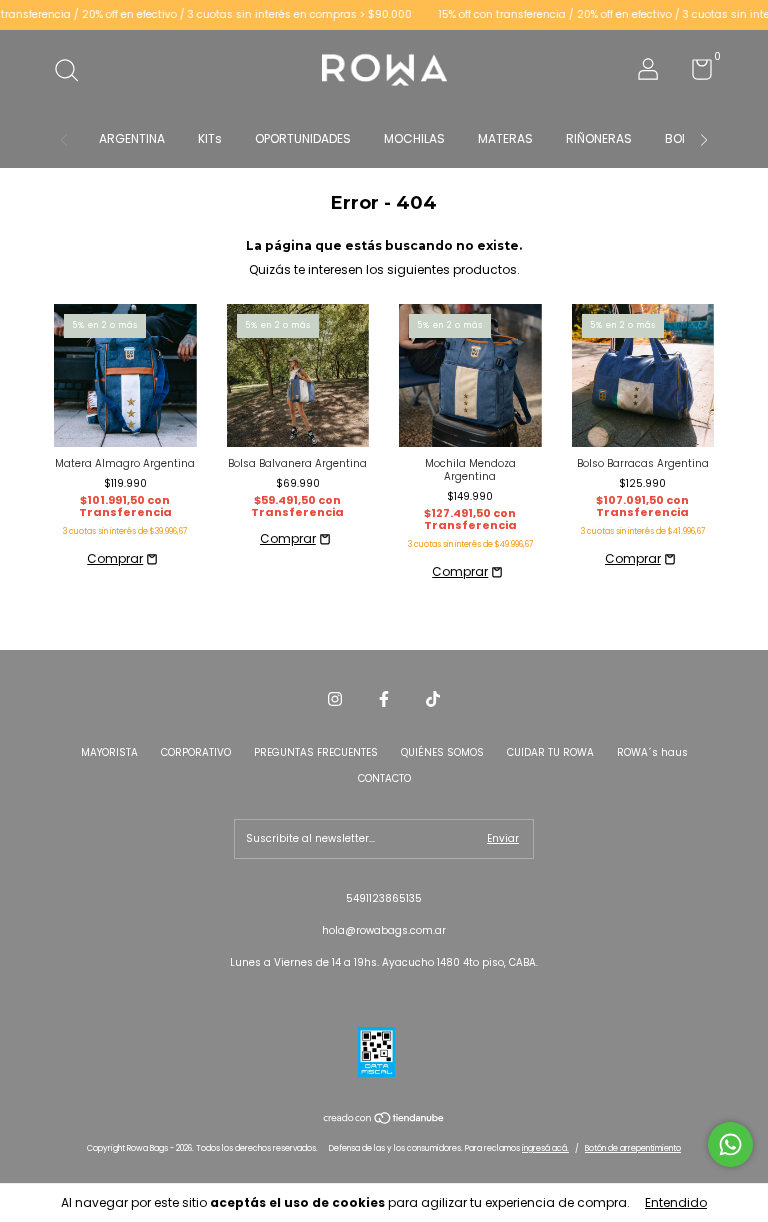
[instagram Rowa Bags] (335, 699)
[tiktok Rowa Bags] (433, 699)
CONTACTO (384, 778)
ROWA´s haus (652, 752)
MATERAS (505, 138)
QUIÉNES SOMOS (442, 752)
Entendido (676, 1202)
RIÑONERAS (599, 138)
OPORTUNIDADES (303, 138)
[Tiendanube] (384, 1120)
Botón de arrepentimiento (633, 1148)
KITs (210, 138)
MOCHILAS (414, 138)
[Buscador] (73, 72)
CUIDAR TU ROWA (550, 752)
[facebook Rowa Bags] (384, 699)
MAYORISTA (109, 752)
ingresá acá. (545, 1148)
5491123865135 (384, 898)
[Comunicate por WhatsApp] (730, 1144)
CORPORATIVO (196, 752)
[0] (694, 74)
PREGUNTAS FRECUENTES (316, 752)
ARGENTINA (132, 138)
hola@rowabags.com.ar (384, 930)
